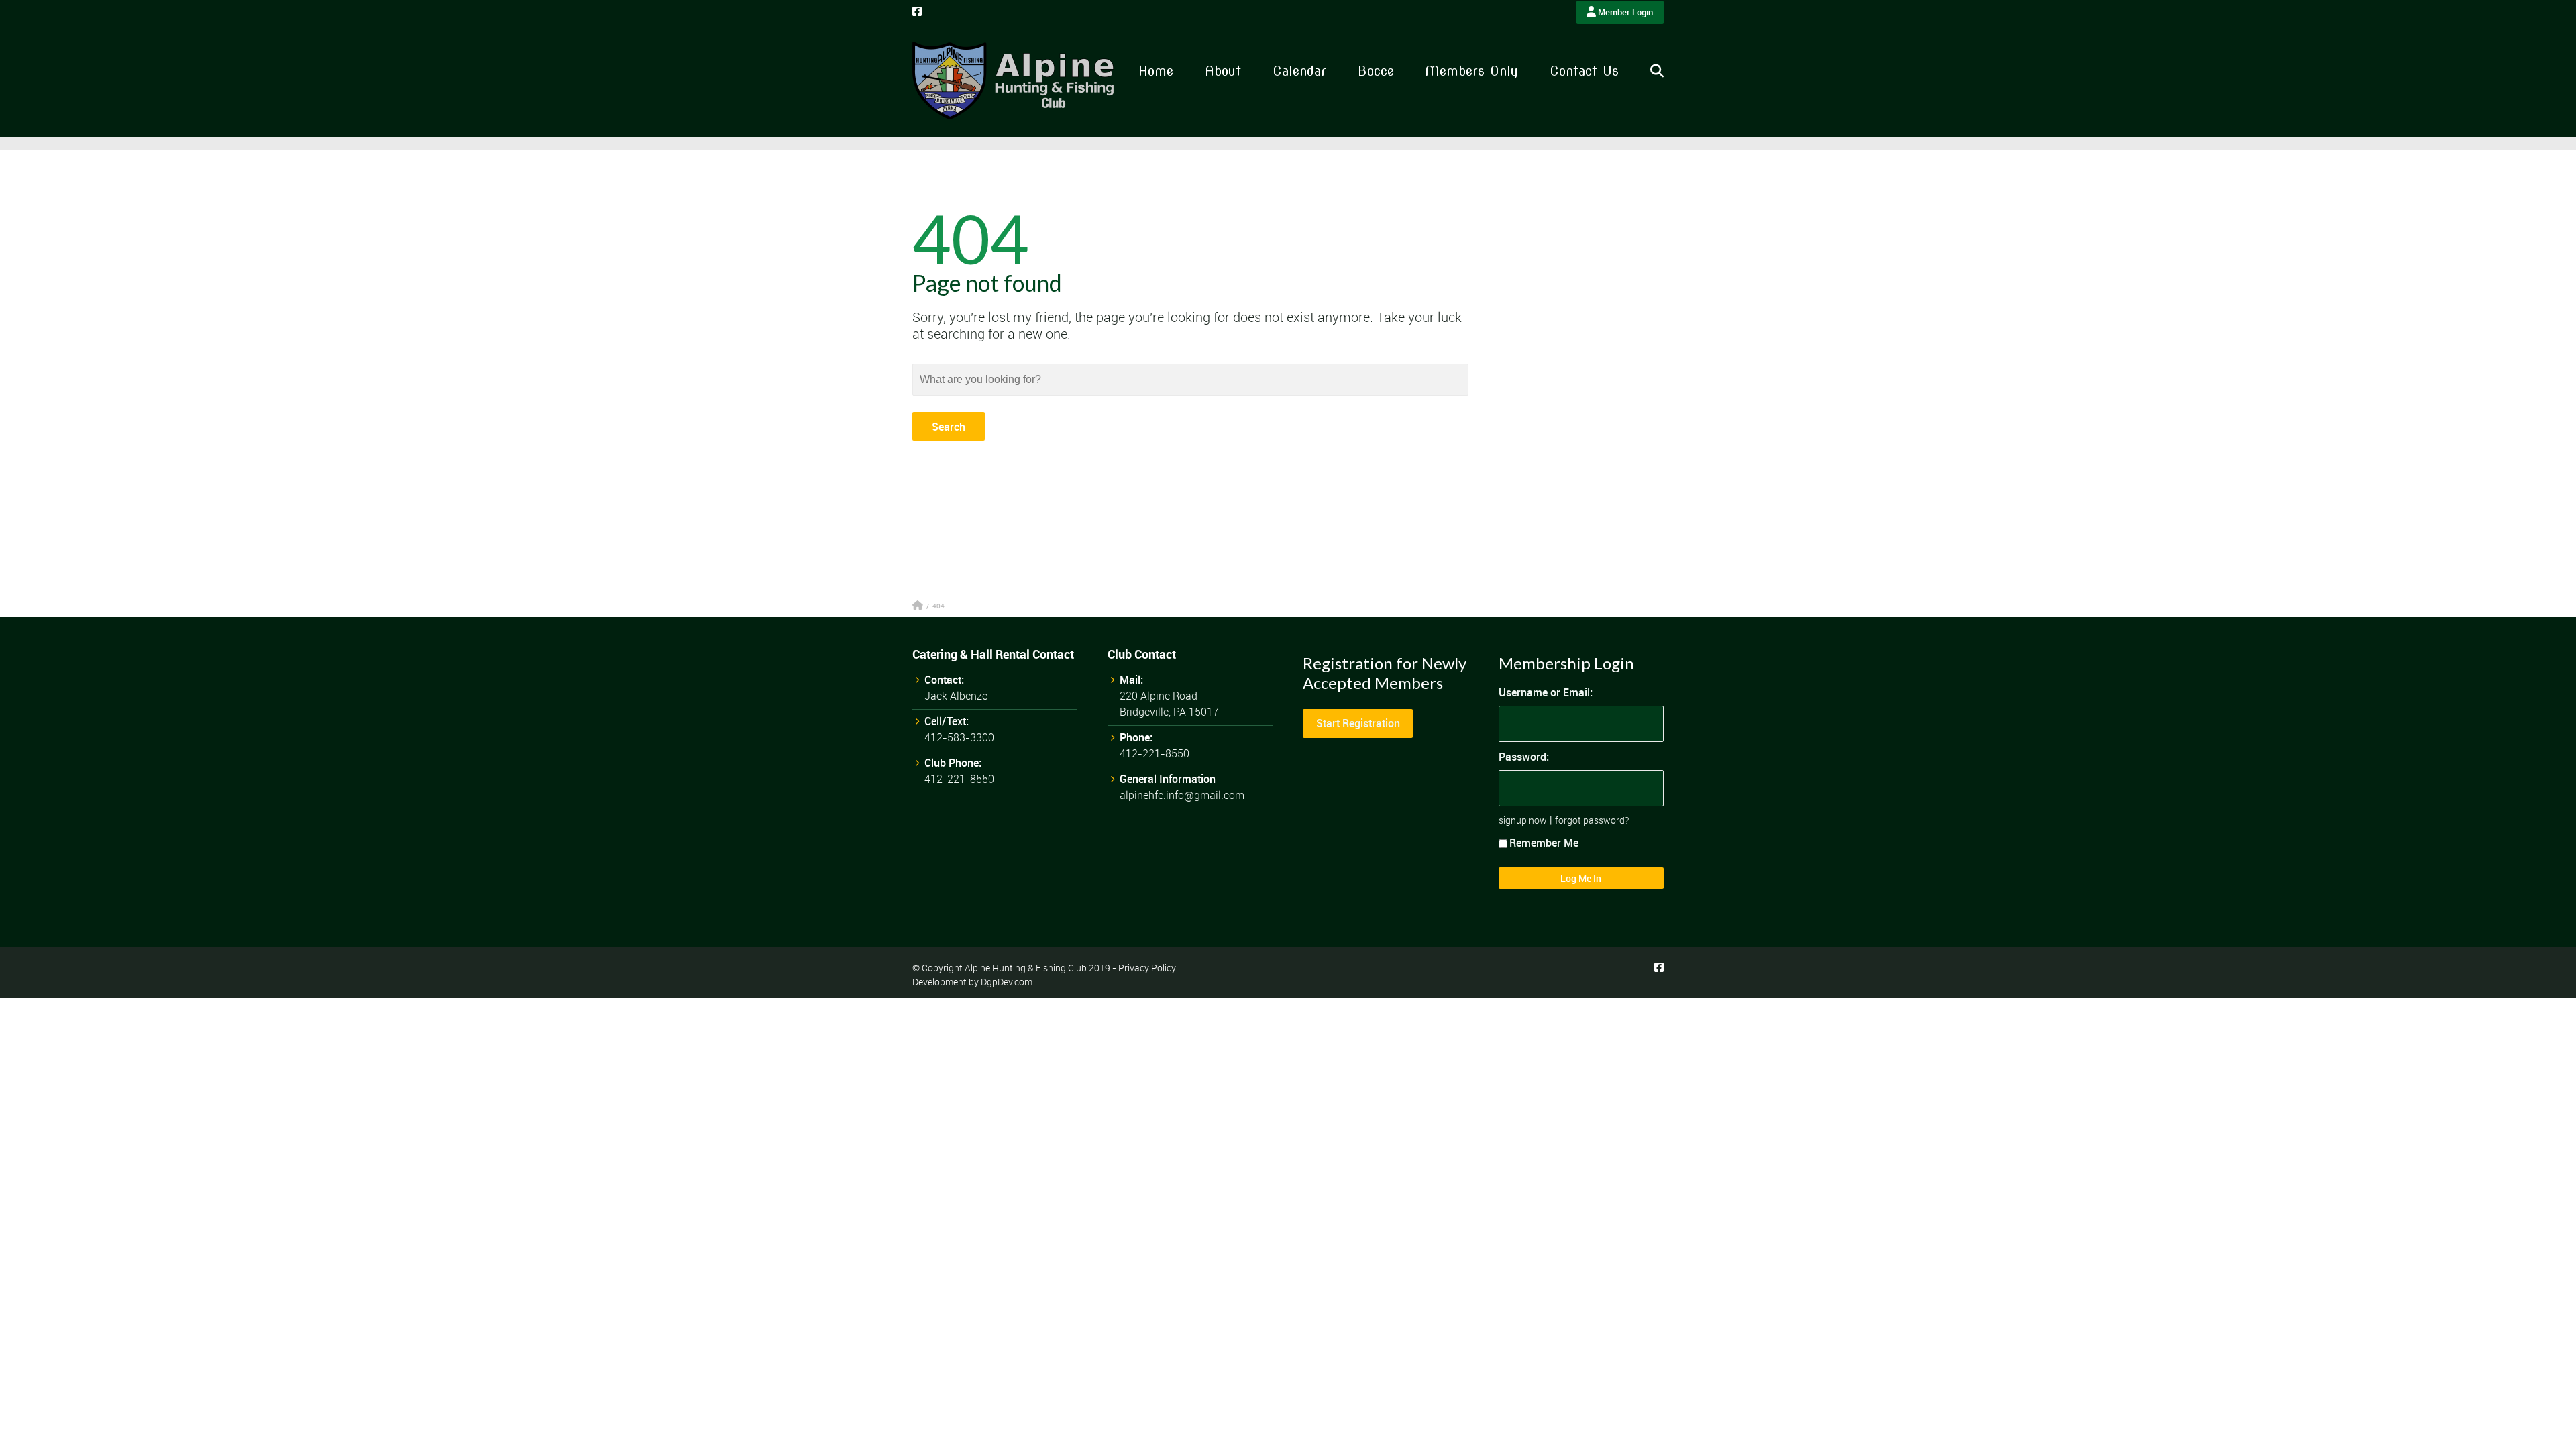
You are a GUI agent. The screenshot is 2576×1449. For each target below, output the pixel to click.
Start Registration (1358, 723)
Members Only (1471, 71)
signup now (1523, 820)
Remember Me (1544, 843)
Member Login (1624, 12)
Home (1156, 71)
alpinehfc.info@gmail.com (1182, 795)
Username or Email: (1546, 692)
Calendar (1299, 71)
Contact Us (1584, 71)
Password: (1524, 757)
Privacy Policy (1147, 968)
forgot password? (1592, 820)
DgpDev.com (1007, 982)
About (1223, 71)
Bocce (1376, 71)
